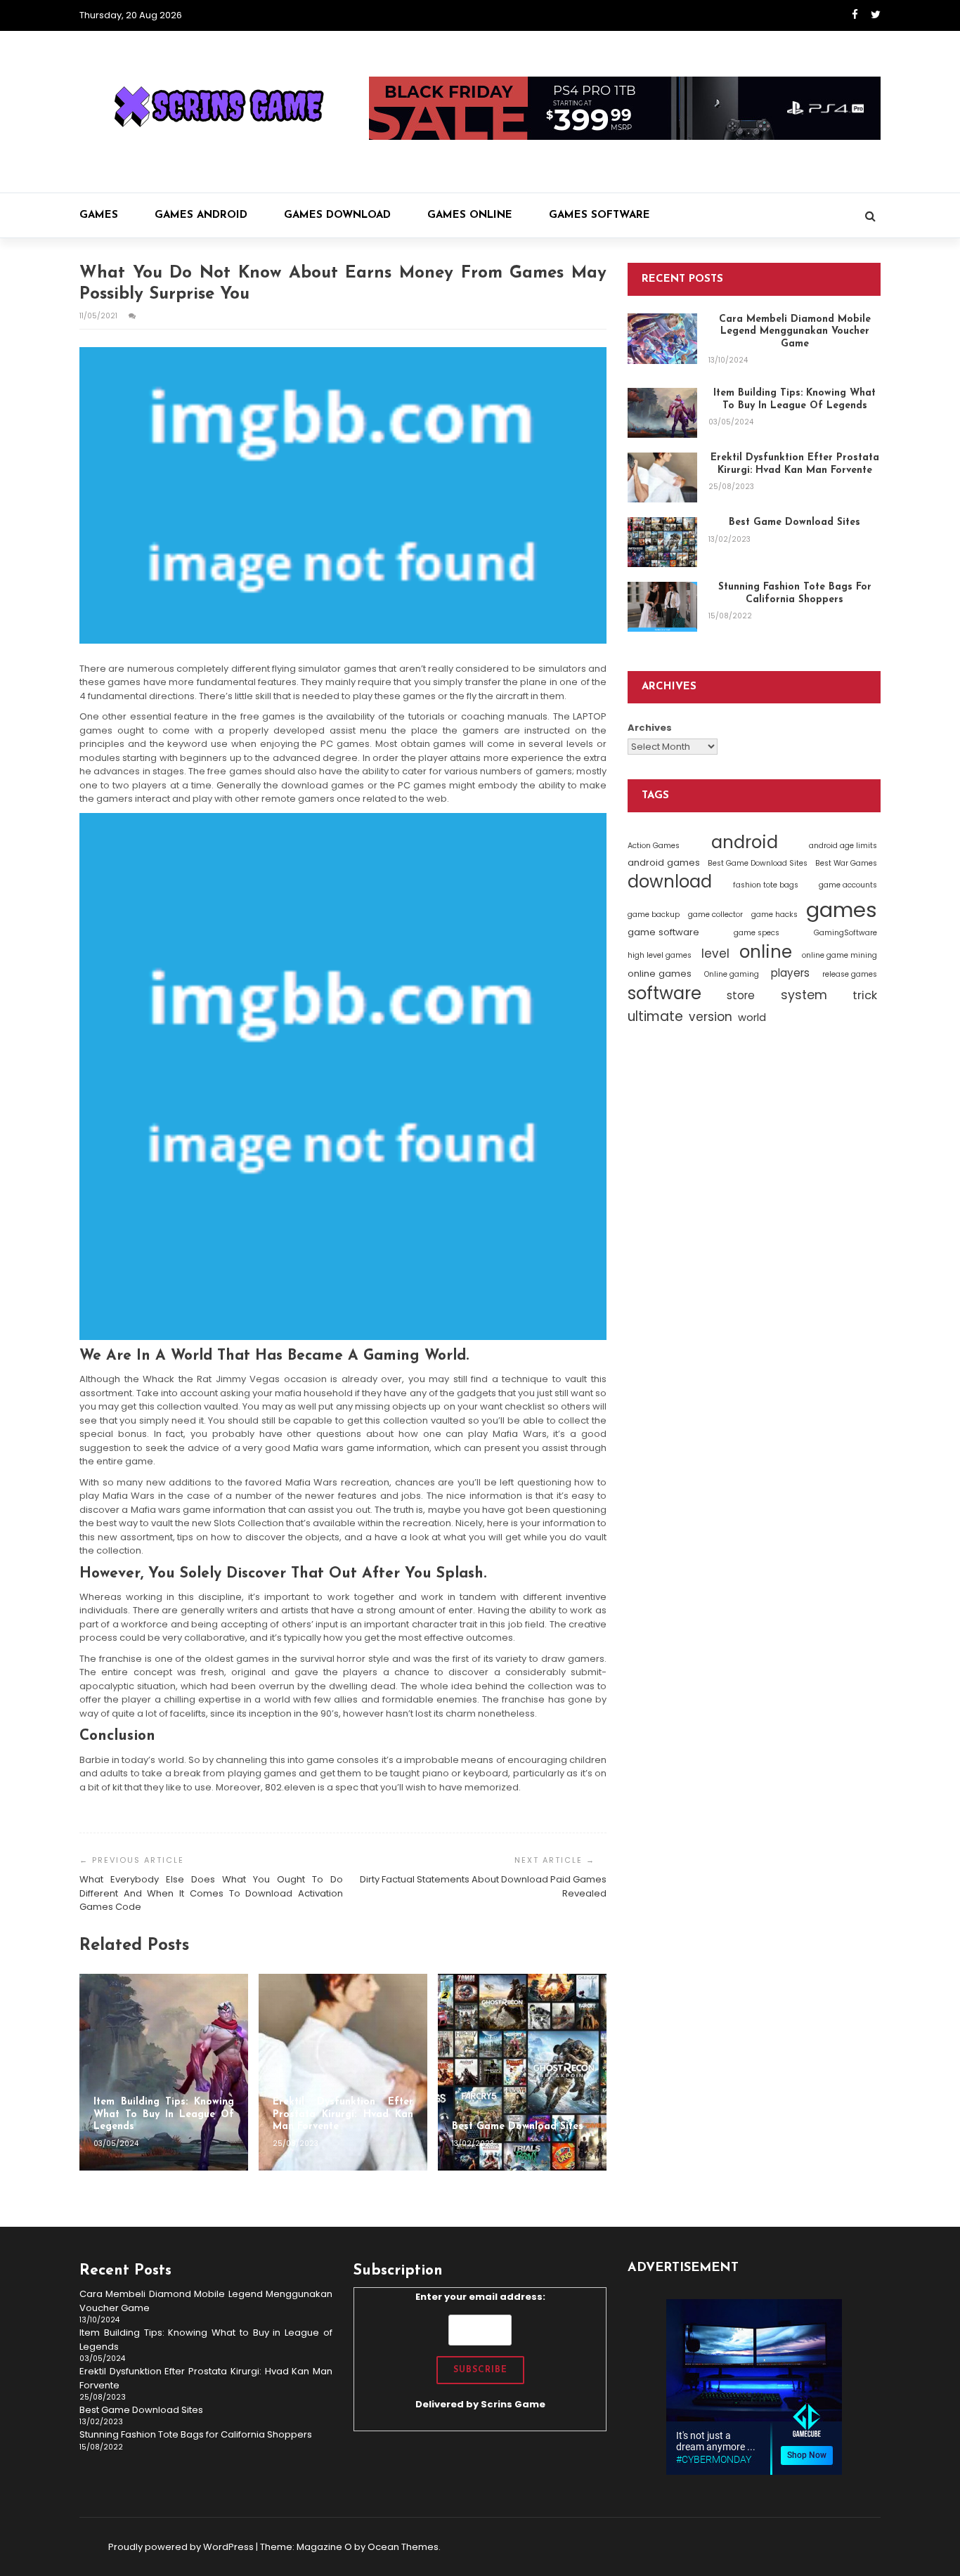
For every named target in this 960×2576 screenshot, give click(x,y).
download (670, 882)
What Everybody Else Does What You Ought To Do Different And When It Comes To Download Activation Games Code (211, 1893)
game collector (715, 915)
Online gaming (732, 974)
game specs (757, 933)
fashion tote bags (766, 885)
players (790, 973)
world (752, 1017)
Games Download (337, 215)
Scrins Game (513, 2404)
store (741, 995)
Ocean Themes (403, 2547)
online (766, 952)
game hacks (774, 915)
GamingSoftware (845, 933)
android (745, 842)
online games (660, 974)
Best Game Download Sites (758, 863)
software (664, 993)
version (711, 1017)
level (715, 954)
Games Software (599, 215)
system (804, 995)
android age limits (843, 846)
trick (865, 995)
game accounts (848, 885)
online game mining (839, 955)
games (842, 910)
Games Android (201, 215)
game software (663, 932)
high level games (660, 955)
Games (99, 215)
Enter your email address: (480, 2350)
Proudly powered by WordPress (181, 2547)
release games (850, 974)
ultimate (655, 1016)
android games (664, 863)
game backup (654, 915)
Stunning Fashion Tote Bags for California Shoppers (196, 2434)
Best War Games (846, 863)
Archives (650, 728)
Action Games (654, 846)
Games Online (470, 215)
